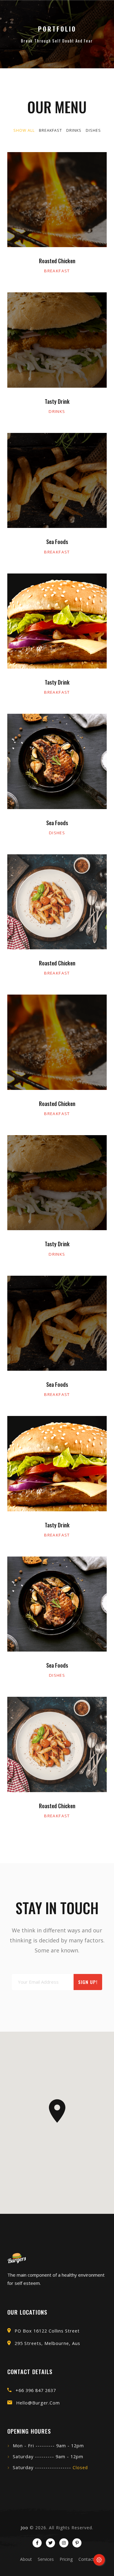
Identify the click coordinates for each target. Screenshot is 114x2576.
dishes (57, 833)
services (46, 2559)
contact (86, 2559)
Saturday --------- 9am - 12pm (48, 2457)
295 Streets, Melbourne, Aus (47, 2343)
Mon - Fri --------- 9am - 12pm (48, 2446)
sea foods (57, 542)
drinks (57, 411)
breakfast (57, 271)
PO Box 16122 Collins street (47, 2331)
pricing (66, 2559)
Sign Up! (88, 1982)
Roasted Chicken (57, 261)
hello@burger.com (38, 2403)
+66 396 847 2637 (36, 2390)
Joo (24, 2528)
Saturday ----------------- (50, 2467)
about (26, 2559)
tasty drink (57, 401)
